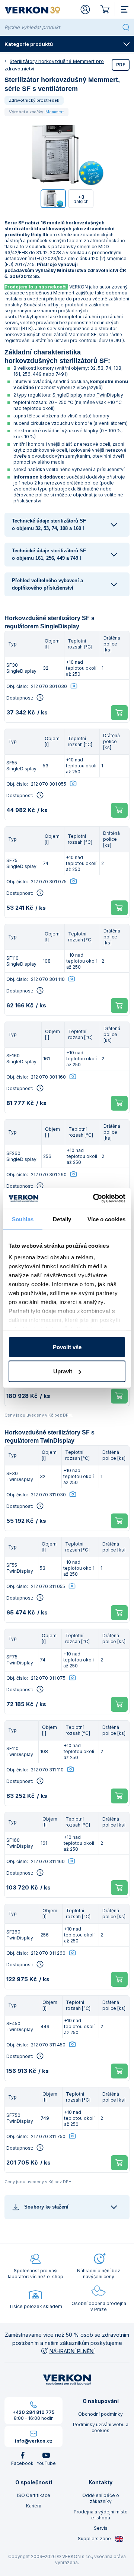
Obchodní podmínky (100, 2414)
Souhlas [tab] (23, 1219)
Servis (101, 2528)
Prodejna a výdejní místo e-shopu (101, 2515)
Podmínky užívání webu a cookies (101, 2427)
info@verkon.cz (34, 2441)
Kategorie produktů (29, 44)
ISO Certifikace (34, 2495)
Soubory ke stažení (46, 2207)
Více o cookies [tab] (106, 1219)
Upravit (63, 1371)
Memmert (55, 112)
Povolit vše (67, 1347)
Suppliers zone (95, 2539)
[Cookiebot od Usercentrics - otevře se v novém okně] (95, 1199)
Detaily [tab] (62, 1219)
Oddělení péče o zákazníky (101, 2498)
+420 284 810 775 (33, 2412)
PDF (121, 65)
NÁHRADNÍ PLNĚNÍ (72, 2351)
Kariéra (34, 2506)
